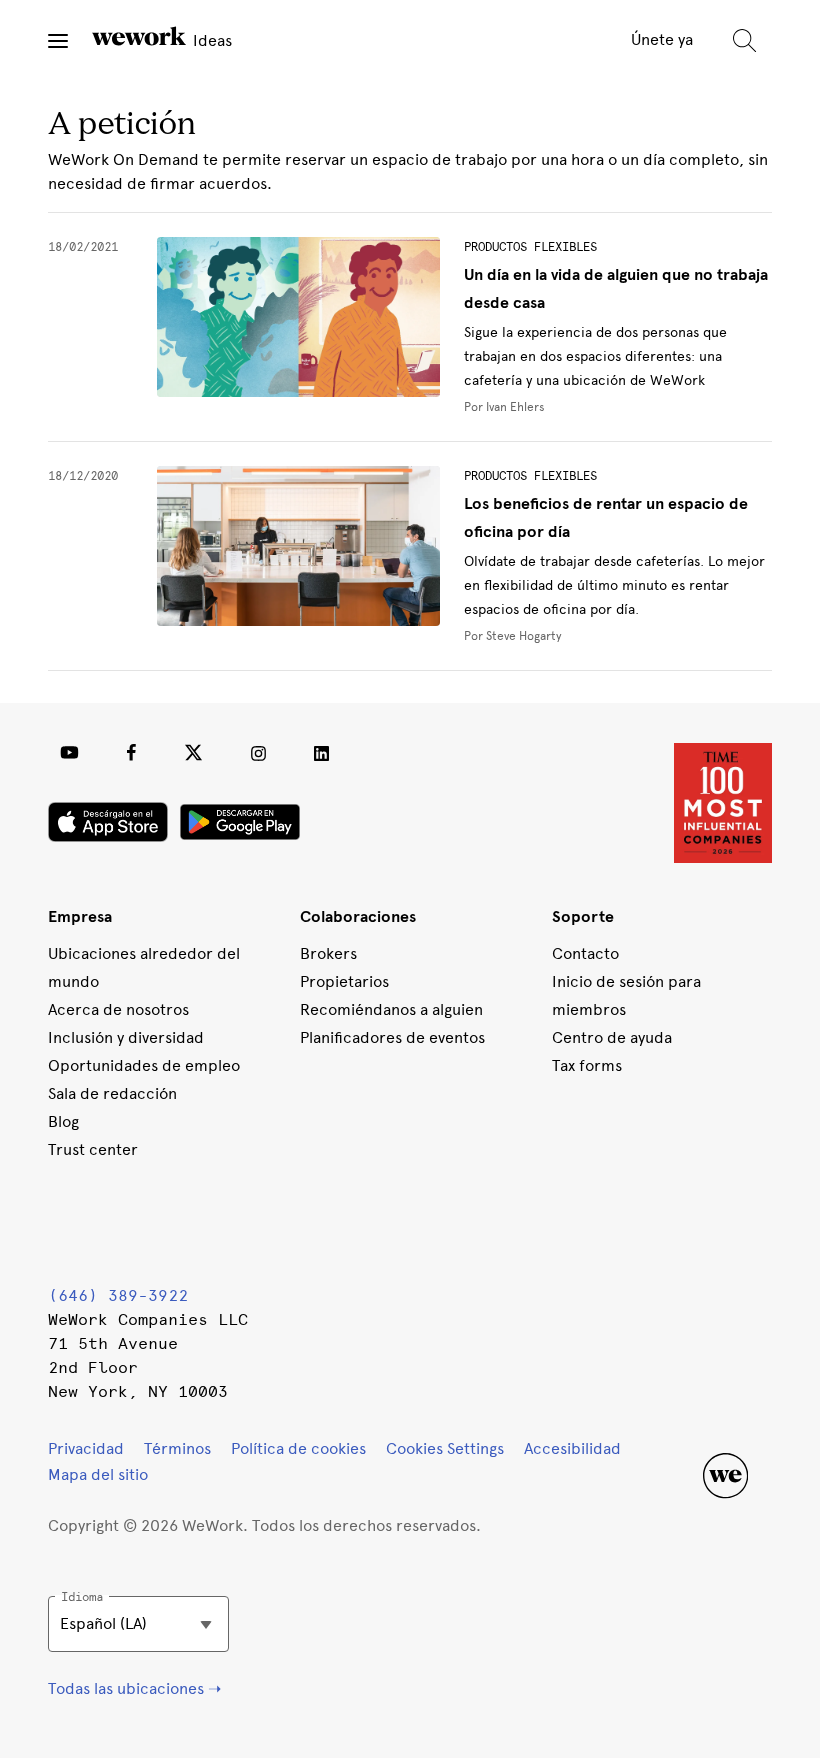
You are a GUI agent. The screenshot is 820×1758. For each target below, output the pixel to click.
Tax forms (587, 1065)
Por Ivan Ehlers (504, 407)
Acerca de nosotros (118, 1009)
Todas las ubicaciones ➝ (134, 1688)
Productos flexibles (530, 247)
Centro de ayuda (612, 1037)
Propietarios (344, 981)
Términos (177, 1448)
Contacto (585, 953)
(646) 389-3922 (118, 1295)
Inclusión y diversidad (126, 1037)
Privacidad (86, 1448)
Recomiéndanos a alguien (391, 1009)
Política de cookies (298, 1448)
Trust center (93, 1149)
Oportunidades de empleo (144, 1065)
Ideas (210, 40)
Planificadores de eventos (392, 1037)
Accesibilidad (572, 1448)
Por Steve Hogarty (513, 636)
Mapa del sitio (98, 1474)
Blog (63, 1121)
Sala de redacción (112, 1093)
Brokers (328, 953)
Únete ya (662, 39)
